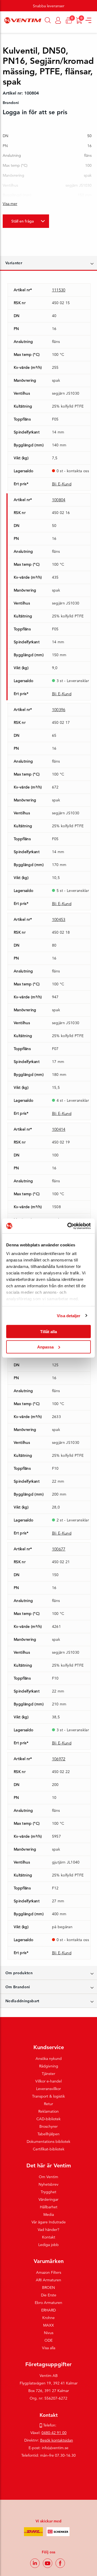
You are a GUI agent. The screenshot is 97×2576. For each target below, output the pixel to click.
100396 (59, 710)
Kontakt (49, 2237)
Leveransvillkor (48, 2089)
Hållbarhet (49, 2207)
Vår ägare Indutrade (49, 2222)
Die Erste (49, 2295)
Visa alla (49, 2348)
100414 (59, 1129)
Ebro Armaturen (48, 2303)
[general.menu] (2, 30)
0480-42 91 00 (54, 2433)
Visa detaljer (69, 1315)
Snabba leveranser (49, 6)
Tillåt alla (48, 1332)
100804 (59, 500)
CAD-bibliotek (48, 2119)
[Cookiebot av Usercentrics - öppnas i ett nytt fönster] (68, 1226)
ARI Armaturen (48, 2280)
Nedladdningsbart (22, 2001)
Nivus (49, 2333)
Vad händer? (48, 2230)
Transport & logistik (48, 2096)
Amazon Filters (49, 2272)
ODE (48, 2340)
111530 (59, 290)
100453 (59, 919)
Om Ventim (48, 2177)
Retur (48, 2104)
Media (49, 2215)
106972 (59, 1759)
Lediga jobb (48, 2245)
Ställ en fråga (22, 221)
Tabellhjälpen (48, 2134)
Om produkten (19, 1973)
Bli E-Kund (62, 484)
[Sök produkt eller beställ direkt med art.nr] (48, 20)
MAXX (48, 2325)
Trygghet (48, 2192)
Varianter (14, 263)
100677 (59, 1549)
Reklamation (48, 2111)
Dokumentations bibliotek (48, 2142)
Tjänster (48, 2074)
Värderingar (48, 2199)
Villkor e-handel (48, 2081)
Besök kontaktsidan (57, 2440)
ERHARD (48, 2310)
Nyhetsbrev (48, 2184)
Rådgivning (49, 2066)
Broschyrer (48, 2126)
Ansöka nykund (49, 2059)
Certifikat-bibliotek (49, 2149)
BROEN (48, 2288)
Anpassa (45, 1347)
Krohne (48, 2318)
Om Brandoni (18, 1987)
